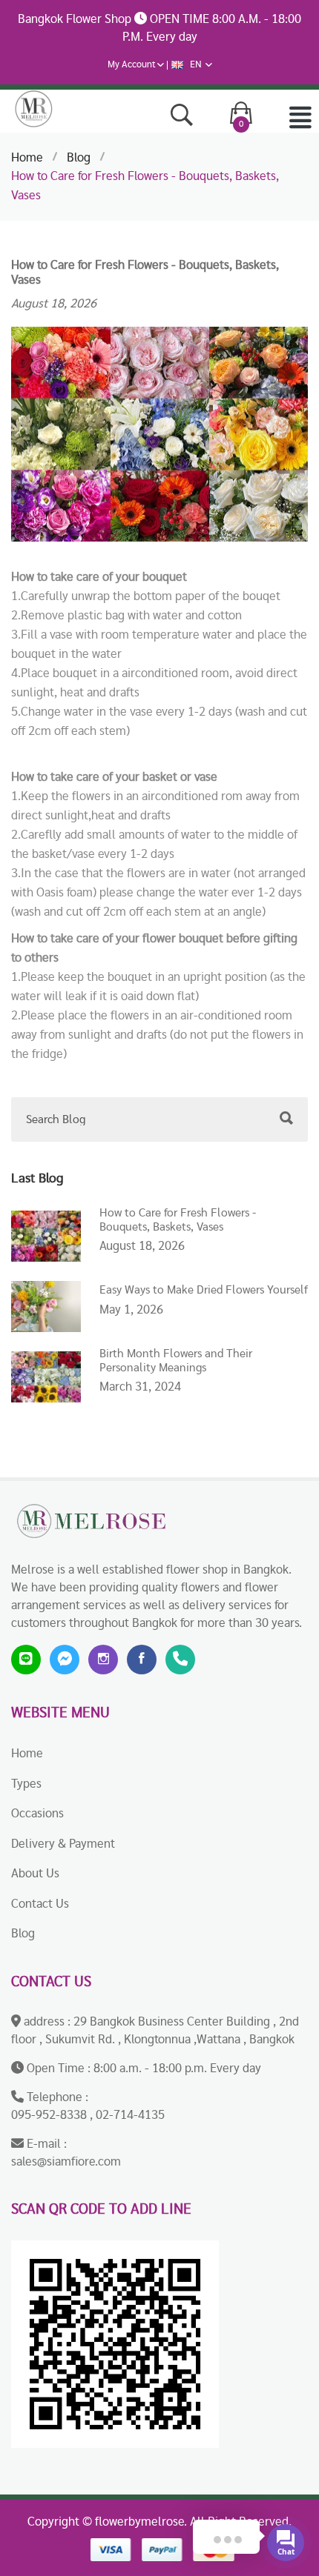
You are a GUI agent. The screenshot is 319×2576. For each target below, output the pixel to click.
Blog (79, 157)
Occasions (37, 1813)
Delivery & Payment (63, 1844)
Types (26, 1784)
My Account (132, 65)
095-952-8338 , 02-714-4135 (88, 2115)
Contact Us (40, 1904)
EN (196, 65)
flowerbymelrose (139, 2522)
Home (27, 157)
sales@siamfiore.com (66, 2161)
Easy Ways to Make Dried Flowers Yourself (204, 1290)
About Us (35, 1873)
